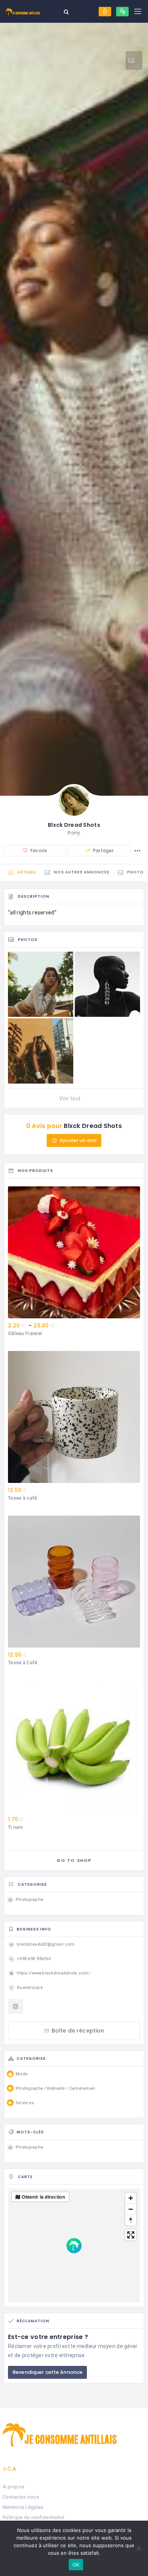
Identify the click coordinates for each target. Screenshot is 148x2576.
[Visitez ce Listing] (134, 60)
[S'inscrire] (122, 12)
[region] (74, 2246)
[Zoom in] (131, 2198)
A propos (13, 2487)
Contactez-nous (21, 2497)
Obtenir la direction (43, 2197)
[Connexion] (105, 12)
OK (76, 2565)
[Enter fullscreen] (131, 2235)
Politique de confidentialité (33, 2517)
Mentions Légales (23, 2507)
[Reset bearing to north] (131, 2220)
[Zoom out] (131, 2209)
